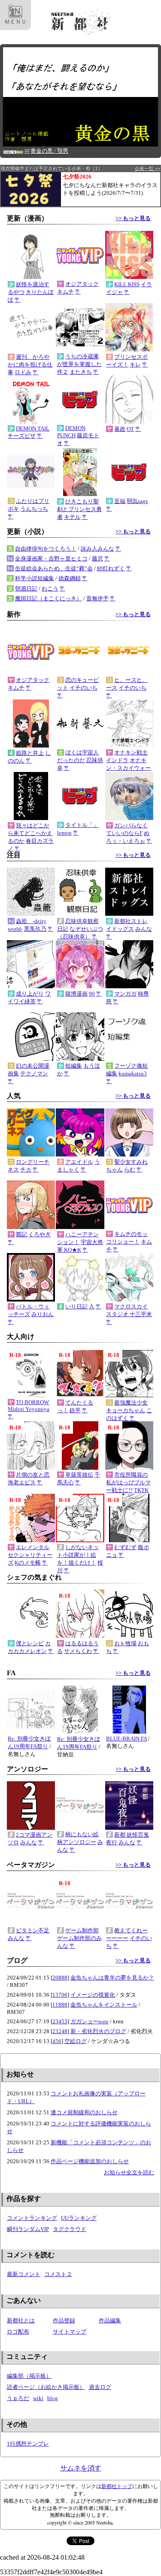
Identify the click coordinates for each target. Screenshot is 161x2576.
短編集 (74, 1066)
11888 (60, 2005)
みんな (144, 929)
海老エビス (22, 1482)
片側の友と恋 (33, 1475)
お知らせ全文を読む (129, 2172)
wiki (38, 2398)
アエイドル (79, 1162)
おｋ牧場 (125, 1643)
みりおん (43, 1314)
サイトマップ (70, 2332)
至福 (120, 501)
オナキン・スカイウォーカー (128, 768)
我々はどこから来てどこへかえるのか (30, 833)
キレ (135, 365)
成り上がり (30, 994)
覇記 (21, 1234)
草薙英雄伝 (79, 1475)
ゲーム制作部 (82, 1930)
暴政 (120, 429)
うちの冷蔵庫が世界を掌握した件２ (79, 364)
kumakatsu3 (133, 1073)
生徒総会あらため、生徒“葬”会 (54, 568)
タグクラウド (70, 2229)
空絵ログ (76, 2041)
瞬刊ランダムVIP (28, 2229)
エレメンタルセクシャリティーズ (30, 1555)
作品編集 (110, 2320)
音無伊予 (97, 598)
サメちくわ (78, 1651)
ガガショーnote (90, 2021)
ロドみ (23, 372)
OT (130, 429)
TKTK (141, 1490)
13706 (60, 1995)
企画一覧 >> (147, 169)
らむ (130, 1170)
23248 (60, 2031)
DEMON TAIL (33, 428)
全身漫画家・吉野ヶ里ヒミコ (51, 558)
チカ (26, 1170)
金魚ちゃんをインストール (104, 2005)
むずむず (125, 1547)
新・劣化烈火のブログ (98, 2031)
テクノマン (34, 1073)
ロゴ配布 (18, 2332)
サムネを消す (81, 2468)
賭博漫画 (76, 994)
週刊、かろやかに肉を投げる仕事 (30, 365)
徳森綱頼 (70, 578)
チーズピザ (22, 436)
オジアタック (82, 284)
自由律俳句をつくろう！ (46, 549)
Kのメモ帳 (28, 1563)
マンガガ (125, 994)
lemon (64, 833)
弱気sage (137, 501)
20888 (60, 1978)
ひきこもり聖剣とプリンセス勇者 (79, 509)
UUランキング (79, 2218)
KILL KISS (127, 284)
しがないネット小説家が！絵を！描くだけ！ (78, 1555)
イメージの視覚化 (93, 1995)
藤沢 (97, 558)
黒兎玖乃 (35, 929)
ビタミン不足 (33, 1930)
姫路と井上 (30, 753)
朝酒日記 (26, 589)
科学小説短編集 (35, 578)
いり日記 (76, 1306)
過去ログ (100, 2387)
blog (53, 2398)
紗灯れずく (111, 568)
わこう (50, 589)
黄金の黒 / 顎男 (49, 151)
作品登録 (64, 2320)
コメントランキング (32, 2218)
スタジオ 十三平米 (129, 1314)
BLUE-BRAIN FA (126, 1739)
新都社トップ (117, 2486)
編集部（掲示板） (29, 2376)
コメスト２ (58, 2274)
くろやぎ (39, 1234)
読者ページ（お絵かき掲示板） (46, 2387)
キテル (72, 517)
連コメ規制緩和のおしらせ (84, 2112)
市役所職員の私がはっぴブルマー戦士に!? (128, 1482)
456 (57, 2041)
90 (92, 994)
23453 (60, 2021)
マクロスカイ (131, 1306)
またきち (81, 372)
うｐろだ (18, 2398)
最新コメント (24, 2274)
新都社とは (21, 2320)
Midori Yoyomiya (29, 1409)
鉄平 (75, 1410)
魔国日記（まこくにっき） (49, 598)
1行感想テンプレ (28, 2444)
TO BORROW (32, 1402)
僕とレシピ (30, 1643)
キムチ (65, 292)
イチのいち (84, 688)
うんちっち (34, 509)
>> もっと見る (133, 218)
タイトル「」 (82, 825)
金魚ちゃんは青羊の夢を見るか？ (112, 1978)
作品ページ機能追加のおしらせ (90, 2161)
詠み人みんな (97, 549)
